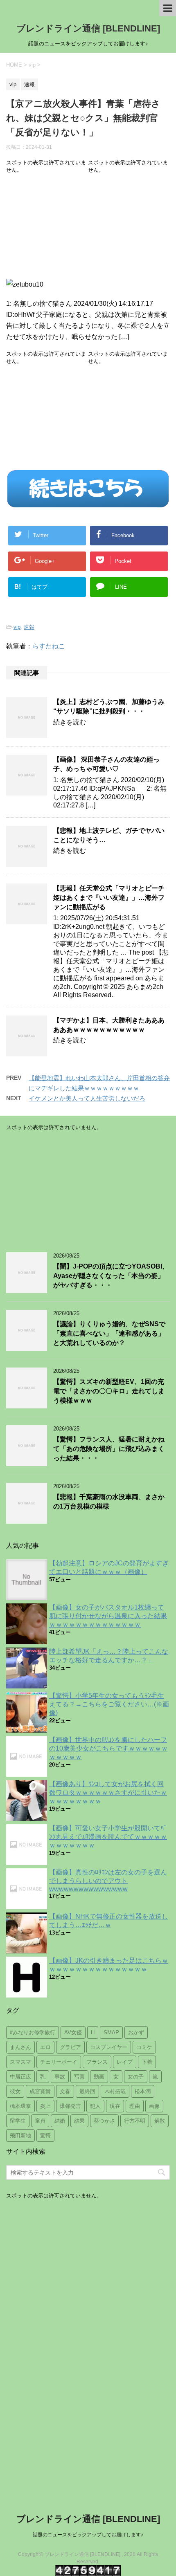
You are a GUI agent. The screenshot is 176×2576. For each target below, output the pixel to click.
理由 (135, 2106)
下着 (147, 2062)
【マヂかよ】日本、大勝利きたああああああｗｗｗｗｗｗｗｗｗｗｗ (109, 1025)
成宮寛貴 (40, 2091)
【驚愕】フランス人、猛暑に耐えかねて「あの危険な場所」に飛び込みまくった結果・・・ (109, 1449)
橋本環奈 (20, 2106)
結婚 (60, 2121)
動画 (99, 2077)
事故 (60, 2077)
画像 (154, 2106)
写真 (79, 2077)
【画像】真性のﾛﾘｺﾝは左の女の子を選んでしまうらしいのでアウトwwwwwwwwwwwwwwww (108, 1881)
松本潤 (143, 2091)
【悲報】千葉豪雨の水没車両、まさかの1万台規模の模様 (109, 1502)
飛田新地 (20, 2135)
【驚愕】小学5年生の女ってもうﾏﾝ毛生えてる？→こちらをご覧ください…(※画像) (109, 1704)
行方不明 (135, 2121)
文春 (65, 2091)
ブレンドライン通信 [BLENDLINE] (88, 28)
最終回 (87, 2091)
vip (17, 627)
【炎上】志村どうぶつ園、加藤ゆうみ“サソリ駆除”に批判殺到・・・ (109, 706)
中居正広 (20, 2077)
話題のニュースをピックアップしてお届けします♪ (88, 2535)
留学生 (18, 2121)
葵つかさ (104, 2121)
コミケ (144, 2047)
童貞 (40, 2121)
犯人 (95, 2106)
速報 (29, 627)
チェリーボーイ (59, 2062)
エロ (45, 2047)
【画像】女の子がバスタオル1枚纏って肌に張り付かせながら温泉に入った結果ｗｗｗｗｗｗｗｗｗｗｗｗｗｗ (108, 1616)
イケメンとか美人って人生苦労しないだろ (87, 1098)
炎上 (45, 2106)
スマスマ (20, 2062)
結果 (79, 2121)
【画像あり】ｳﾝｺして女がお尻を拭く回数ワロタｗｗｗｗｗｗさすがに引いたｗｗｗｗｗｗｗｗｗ (108, 1792)
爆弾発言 (70, 2106)
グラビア (70, 2047)
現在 (115, 2106)
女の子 (136, 2077)
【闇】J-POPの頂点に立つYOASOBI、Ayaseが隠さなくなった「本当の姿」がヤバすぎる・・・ (111, 1276)
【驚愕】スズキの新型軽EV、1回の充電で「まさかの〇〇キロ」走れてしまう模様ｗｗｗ (109, 1391)
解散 (160, 2121)
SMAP (111, 2032)
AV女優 (73, 2032)
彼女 (15, 2091)
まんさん (20, 2047)
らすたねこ (49, 646)
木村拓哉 (115, 2091)
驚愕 (45, 2135)
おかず (136, 2032)
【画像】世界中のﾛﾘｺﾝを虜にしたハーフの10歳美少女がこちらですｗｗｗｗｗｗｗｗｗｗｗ (108, 1748)
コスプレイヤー (109, 2047)
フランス (97, 2062)
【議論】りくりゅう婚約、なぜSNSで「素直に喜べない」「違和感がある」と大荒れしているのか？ (109, 1334)
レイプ (125, 2062)
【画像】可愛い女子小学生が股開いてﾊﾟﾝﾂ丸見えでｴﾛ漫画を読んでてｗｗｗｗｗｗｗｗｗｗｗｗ (108, 1837)
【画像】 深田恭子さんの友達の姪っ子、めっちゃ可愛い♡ (106, 764)
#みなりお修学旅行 (33, 2032)
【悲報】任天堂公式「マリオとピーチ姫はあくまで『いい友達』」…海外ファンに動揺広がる (109, 898)
